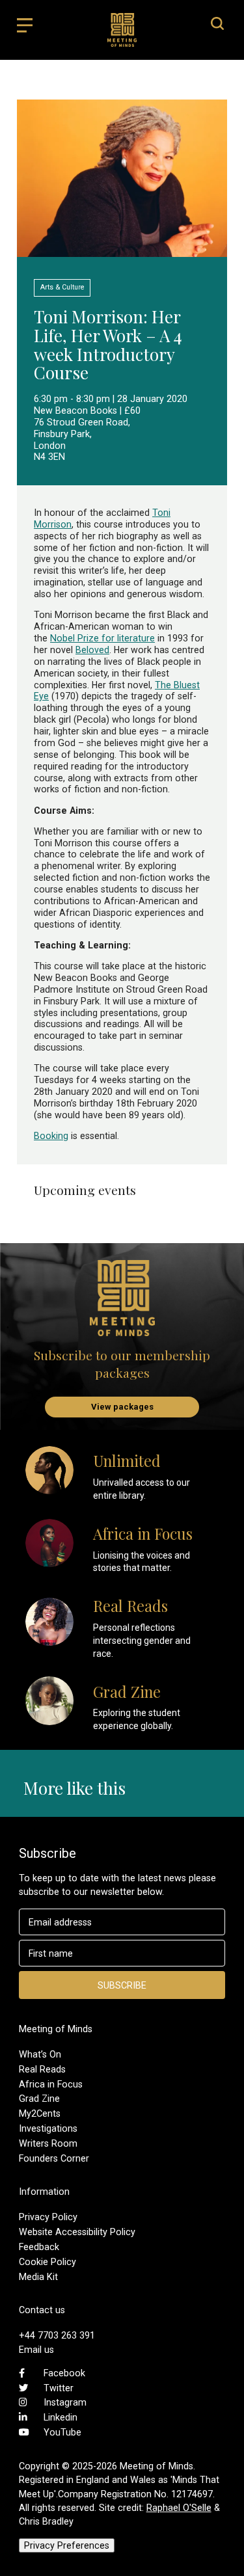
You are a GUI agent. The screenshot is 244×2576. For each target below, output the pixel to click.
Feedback (39, 2247)
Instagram (65, 2402)
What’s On (40, 2054)
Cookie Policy (47, 2262)
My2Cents (40, 2113)
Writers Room (48, 2143)
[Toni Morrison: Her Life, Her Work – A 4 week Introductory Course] (122, 251)
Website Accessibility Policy (77, 2232)
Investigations (48, 2128)
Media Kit (38, 2277)
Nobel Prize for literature (102, 638)
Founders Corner (54, 2158)
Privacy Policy (48, 2217)
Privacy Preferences (67, 2545)
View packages (122, 1407)
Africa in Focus (51, 2084)
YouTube (62, 2432)
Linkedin (61, 2417)
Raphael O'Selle (179, 2508)
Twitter (59, 2388)
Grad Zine (39, 2099)
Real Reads (42, 2069)
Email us (36, 2350)
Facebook (64, 2373)
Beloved (92, 650)
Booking (51, 1136)
